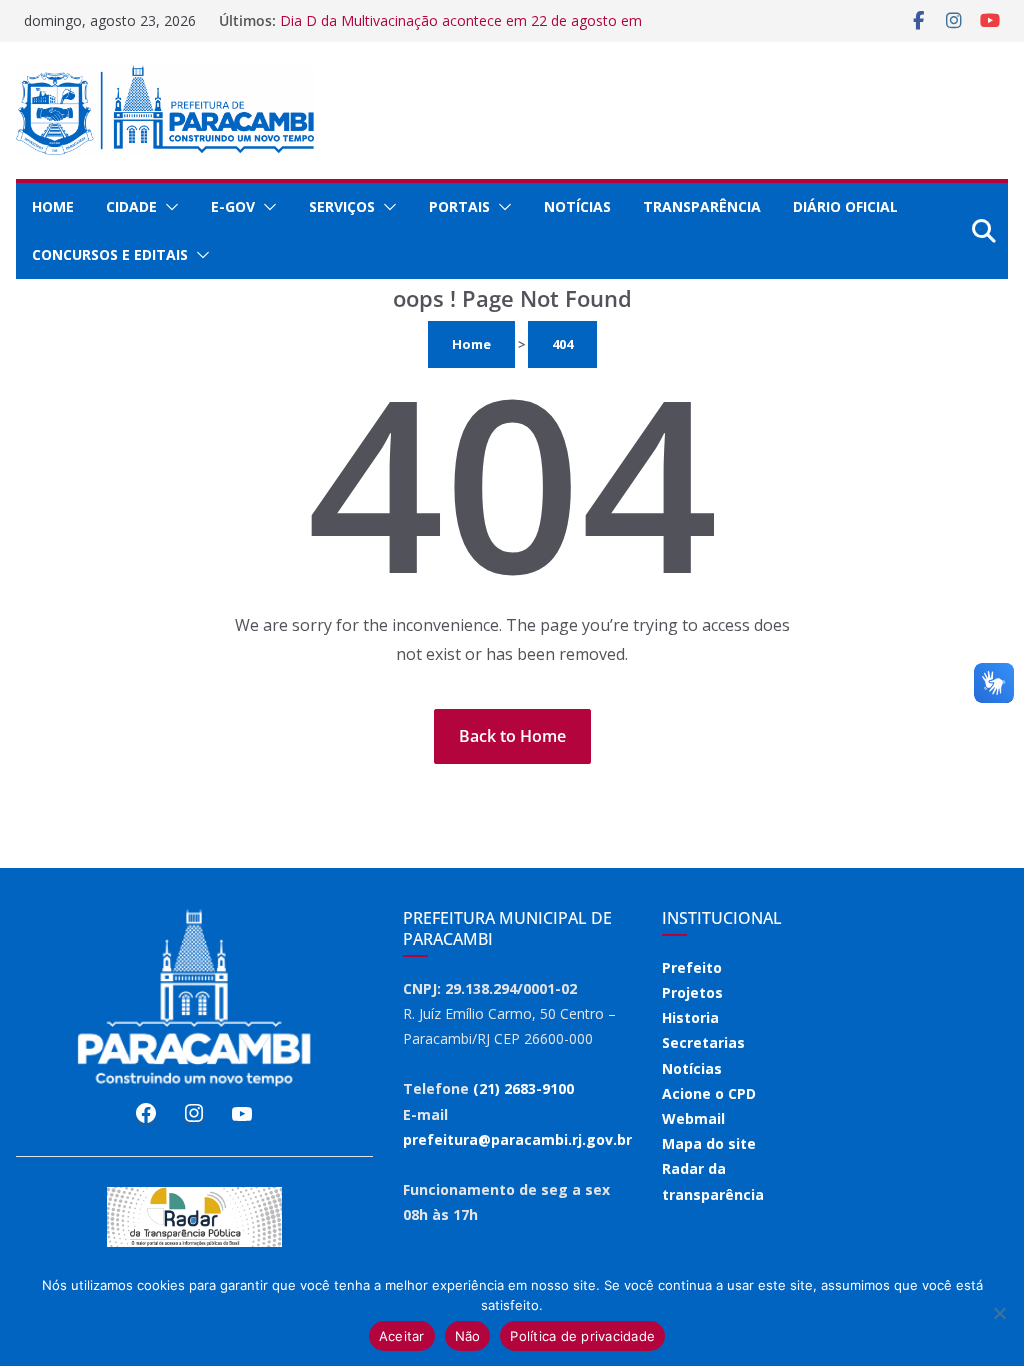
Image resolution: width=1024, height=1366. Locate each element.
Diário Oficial (845, 206)
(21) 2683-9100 (523, 1088)
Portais (459, 206)
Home (53, 206)
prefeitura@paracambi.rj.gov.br (517, 1139)
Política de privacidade (582, 1336)
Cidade (131, 206)
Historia (690, 1017)
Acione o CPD (709, 1093)
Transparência (702, 206)
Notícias (577, 206)
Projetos (692, 992)
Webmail (693, 1118)
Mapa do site (709, 1143)
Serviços (342, 206)
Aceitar (402, 1336)
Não (468, 1336)
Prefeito (692, 967)
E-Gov (233, 206)
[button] (168, 207)
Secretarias (703, 1042)
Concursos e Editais (110, 254)
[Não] (999, 1313)
